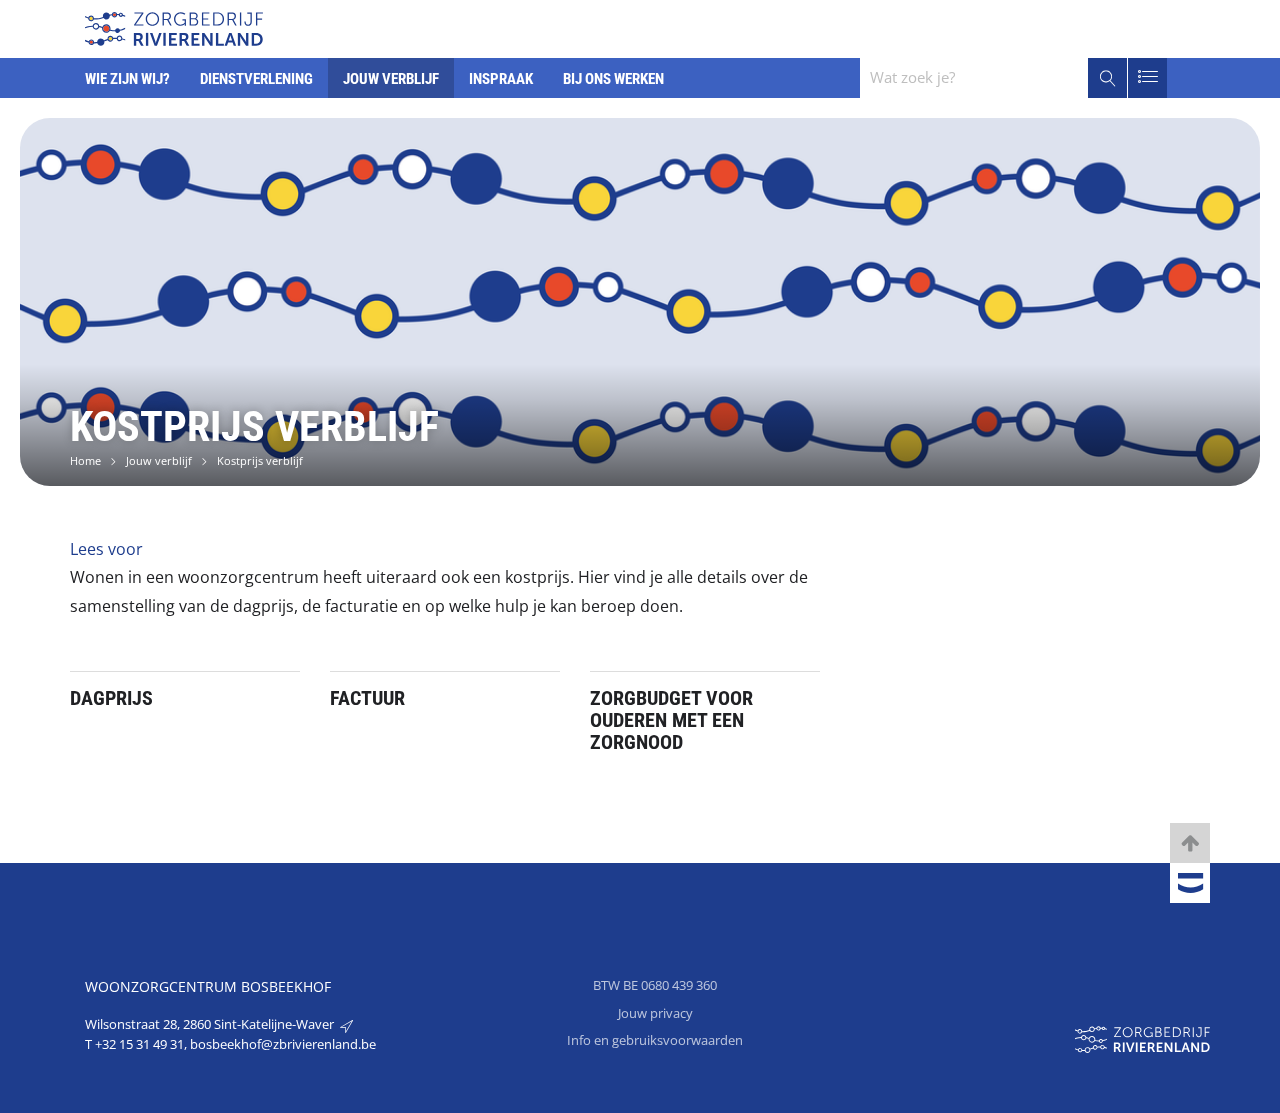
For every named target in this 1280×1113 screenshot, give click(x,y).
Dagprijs (111, 698)
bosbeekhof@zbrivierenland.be (283, 1044)
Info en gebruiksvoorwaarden (655, 1040)
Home (85, 460)
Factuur (367, 698)
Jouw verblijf (159, 460)
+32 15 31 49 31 (139, 1044)
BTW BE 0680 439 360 (655, 985)
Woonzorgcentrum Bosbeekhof (208, 986)
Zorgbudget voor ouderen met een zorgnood (671, 720)
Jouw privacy (655, 1013)
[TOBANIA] (1190, 884)
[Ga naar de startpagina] (174, 26)
